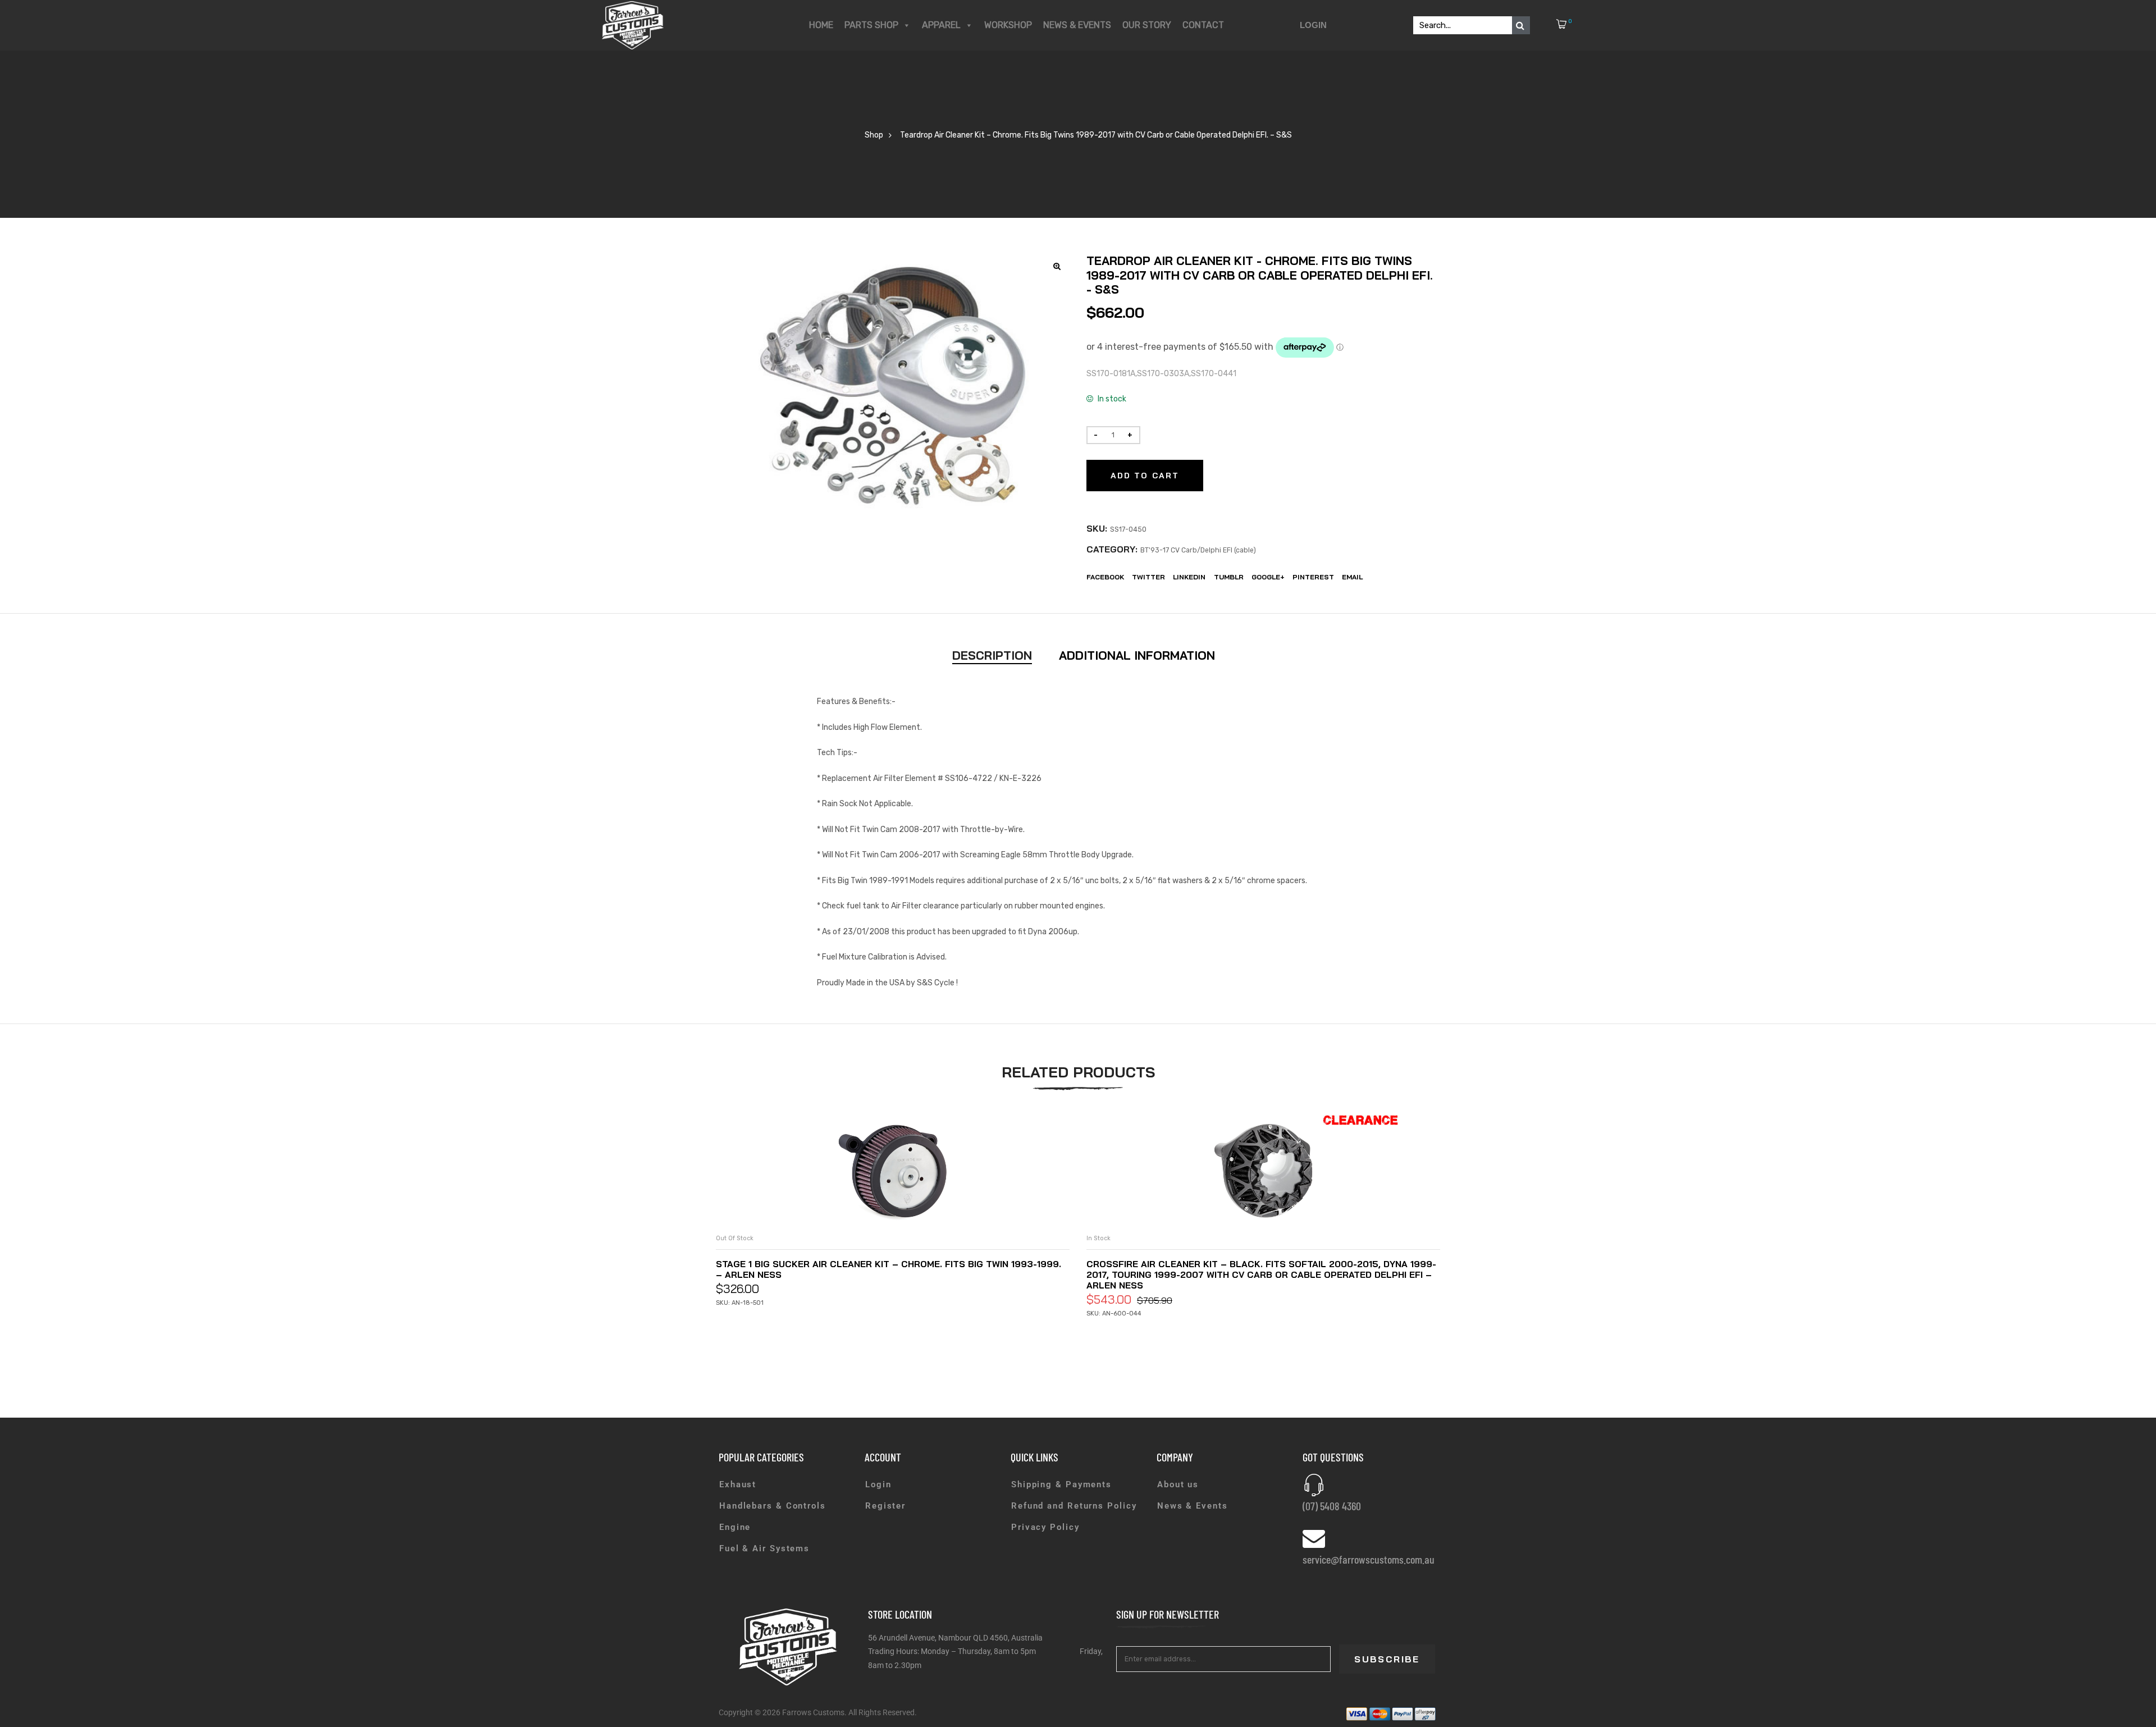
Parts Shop (871, 25)
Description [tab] (992, 655)
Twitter (1148, 577)
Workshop (1008, 25)
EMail (1352, 577)
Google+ (1268, 577)
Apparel (941, 25)
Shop (874, 135)
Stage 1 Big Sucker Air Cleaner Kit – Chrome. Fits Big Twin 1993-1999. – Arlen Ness (889, 1269)
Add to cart (1145, 476)
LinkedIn (1189, 577)
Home (821, 25)
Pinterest (1313, 577)
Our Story (1147, 25)
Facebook (1105, 577)
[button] (1058, 266)
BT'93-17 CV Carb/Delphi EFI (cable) (1198, 550)
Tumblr (1229, 577)
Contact (1203, 25)
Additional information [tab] (1137, 655)
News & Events (1077, 25)
